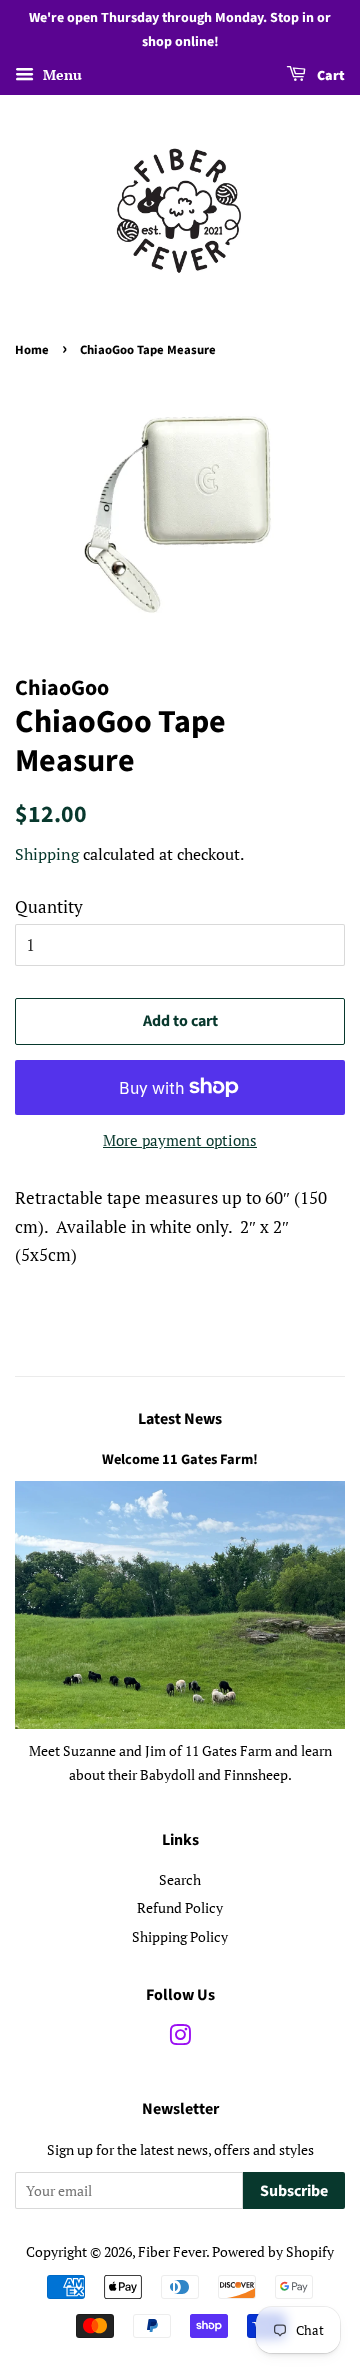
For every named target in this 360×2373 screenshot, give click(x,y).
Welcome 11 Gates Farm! (180, 1459)
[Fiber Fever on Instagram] (180, 2038)
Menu (60, 74)
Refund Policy (180, 1907)
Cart (329, 76)
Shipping (47, 854)
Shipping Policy (180, 1936)
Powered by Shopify (273, 2251)
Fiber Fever (172, 2251)
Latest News (180, 1419)
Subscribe (294, 2191)
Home (32, 350)
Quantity (49, 906)
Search (180, 1879)
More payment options (180, 1140)
